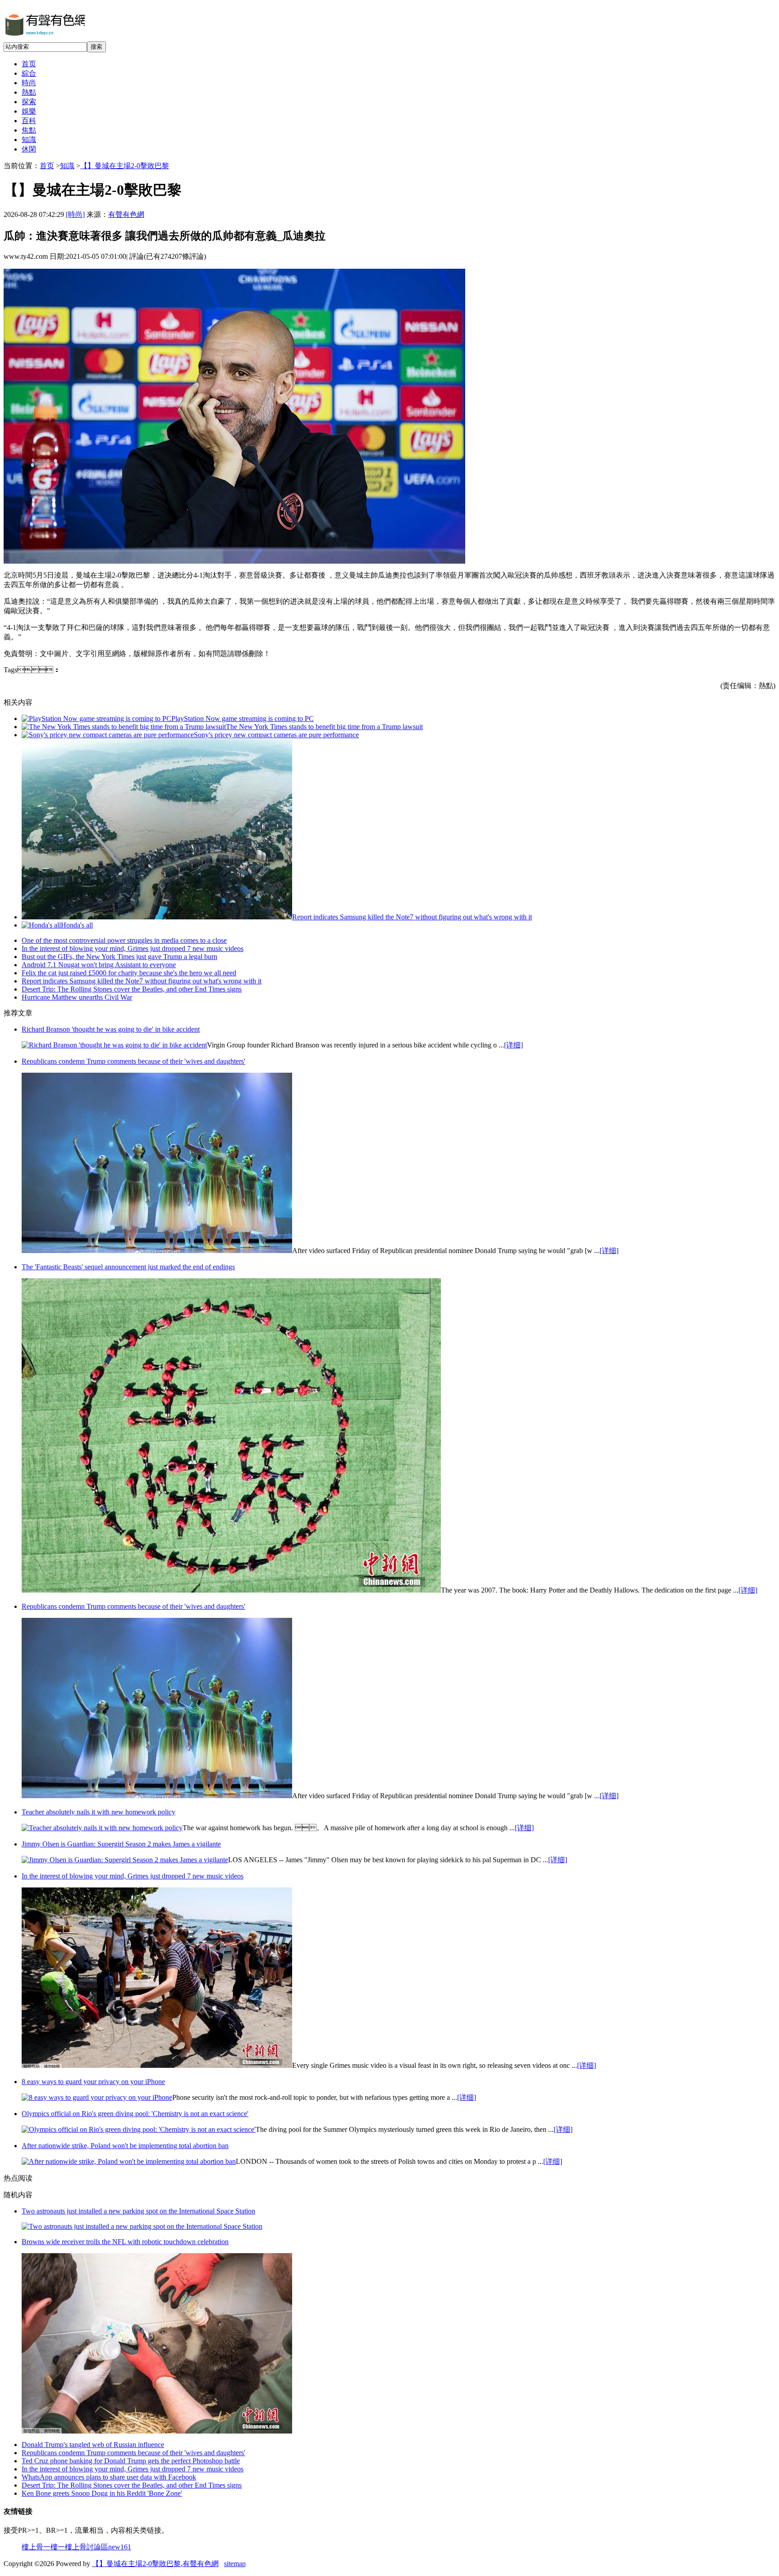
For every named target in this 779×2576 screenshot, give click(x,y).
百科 (29, 121)
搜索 (96, 47)
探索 (29, 102)
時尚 (29, 83)
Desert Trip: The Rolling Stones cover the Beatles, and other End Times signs (132, 989)
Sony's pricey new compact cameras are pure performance (276, 735)
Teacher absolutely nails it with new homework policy (99, 1812)
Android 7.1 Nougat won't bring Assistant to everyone (99, 965)
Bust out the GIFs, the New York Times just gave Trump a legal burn (119, 957)
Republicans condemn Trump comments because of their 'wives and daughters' (133, 1061)
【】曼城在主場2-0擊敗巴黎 (125, 166)
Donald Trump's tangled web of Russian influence (93, 2445)
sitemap (235, 2564)
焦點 (29, 130)
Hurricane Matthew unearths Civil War (77, 997)
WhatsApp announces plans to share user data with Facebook (109, 2477)
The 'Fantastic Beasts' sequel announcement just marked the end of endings (128, 1267)
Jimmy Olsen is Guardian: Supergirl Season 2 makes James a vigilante (121, 1844)
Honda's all (77, 925)
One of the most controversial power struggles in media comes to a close (124, 940)
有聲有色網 (126, 214)
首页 (29, 64)
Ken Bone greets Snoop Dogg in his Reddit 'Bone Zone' (102, 2493)
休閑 (29, 149)
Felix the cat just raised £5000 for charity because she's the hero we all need (129, 973)
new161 (120, 2547)
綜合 (29, 73)
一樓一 (54, 2547)
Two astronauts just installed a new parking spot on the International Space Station (138, 2211)
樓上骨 (32, 2547)
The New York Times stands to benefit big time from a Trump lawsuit (324, 727)
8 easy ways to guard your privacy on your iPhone (93, 2082)
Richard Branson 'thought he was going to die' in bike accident (111, 1029)
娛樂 (29, 111)
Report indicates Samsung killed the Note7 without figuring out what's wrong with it (412, 917)
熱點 (29, 92)
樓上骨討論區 (87, 2547)
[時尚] (75, 214)
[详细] (513, 1045)
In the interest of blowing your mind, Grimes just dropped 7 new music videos (133, 948)
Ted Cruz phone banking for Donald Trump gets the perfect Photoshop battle (131, 2461)
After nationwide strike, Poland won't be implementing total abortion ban (125, 2146)
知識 (29, 140)
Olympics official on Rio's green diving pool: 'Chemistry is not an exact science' (135, 2114)
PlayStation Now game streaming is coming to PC (243, 719)
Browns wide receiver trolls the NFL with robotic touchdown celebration (125, 2242)
